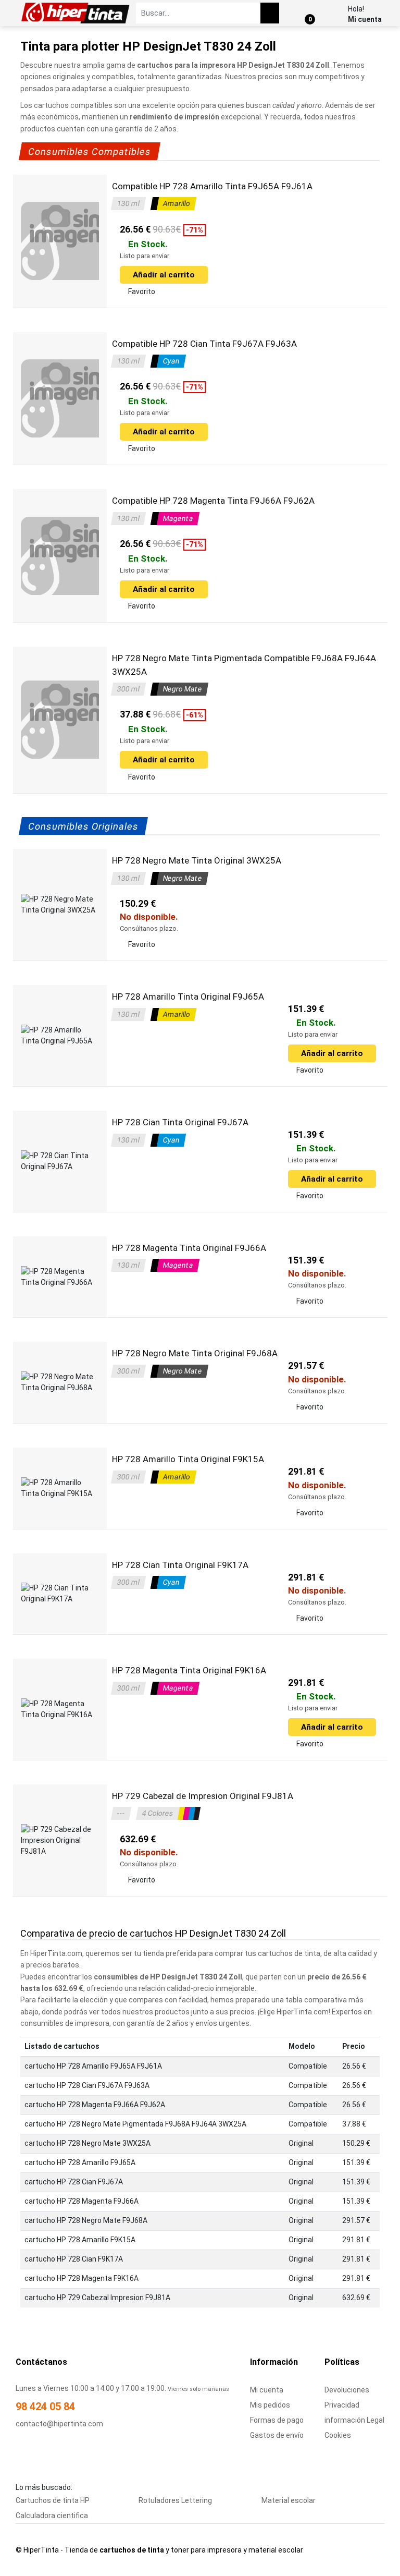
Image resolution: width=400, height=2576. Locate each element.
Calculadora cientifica (52, 2516)
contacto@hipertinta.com (59, 2424)
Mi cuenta (365, 19)
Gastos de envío (277, 2435)
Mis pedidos (270, 2405)
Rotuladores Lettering (175, 2500)
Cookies (338, 2435)
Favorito (142, 291)
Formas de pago (277, 2420)
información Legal (354, 2420)
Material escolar (289, 2500)
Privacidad (342, 2405)
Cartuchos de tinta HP (53, 2500)
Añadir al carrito (164, 275)
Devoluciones (347, 2390)
